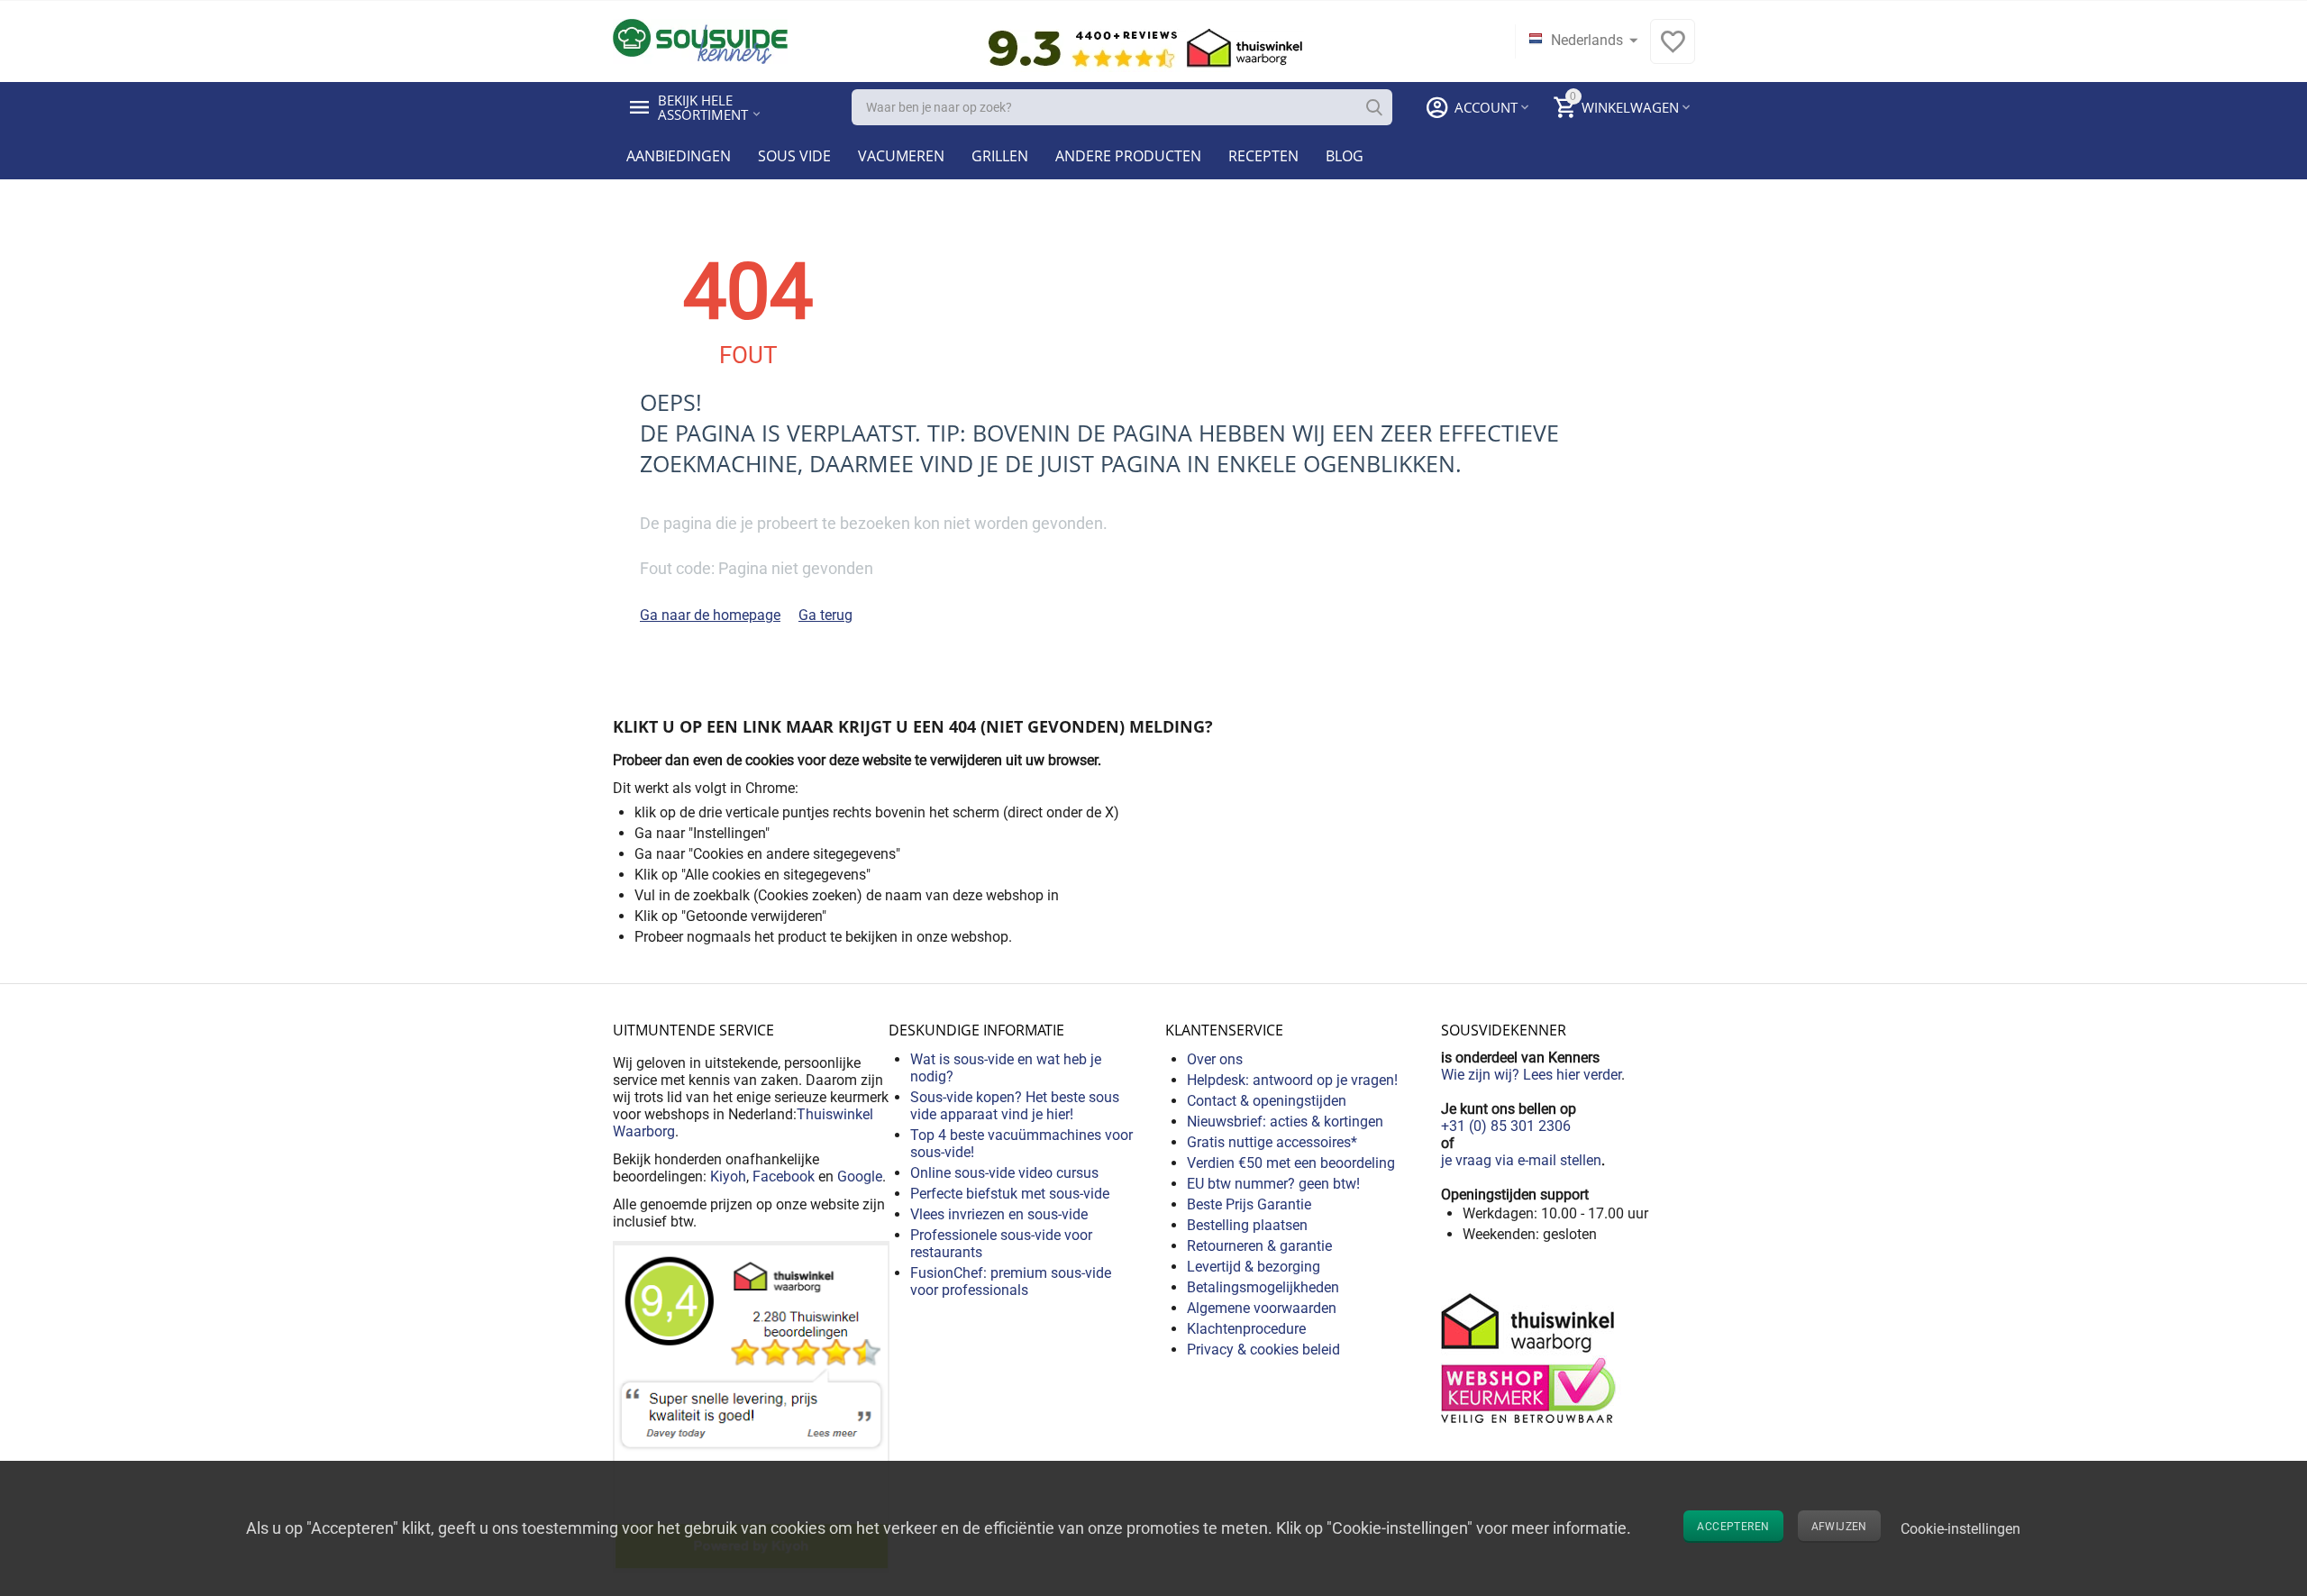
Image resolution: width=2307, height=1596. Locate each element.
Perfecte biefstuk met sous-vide (1010, 1194)
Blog (1345, 156)
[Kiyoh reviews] (751, 1405)
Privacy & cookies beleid (1263, 1350)
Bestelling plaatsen (1247, 1225)
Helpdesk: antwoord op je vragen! (1292, 1080)
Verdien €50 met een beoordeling (1291, 1163)
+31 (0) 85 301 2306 (1506, 1126)
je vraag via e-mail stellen (1521, 1160)
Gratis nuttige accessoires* (1272, 1142)
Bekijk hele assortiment (703, 107)
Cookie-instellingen (1960, 1529)
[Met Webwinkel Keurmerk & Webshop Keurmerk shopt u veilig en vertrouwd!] (1531, 1357)
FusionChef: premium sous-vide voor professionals (1011, 1281)
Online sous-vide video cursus (1004, 1173)
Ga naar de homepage (710, 615)
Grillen (1000, 156)
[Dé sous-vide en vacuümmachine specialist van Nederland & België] (700, 40)
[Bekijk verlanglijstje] (1673, 51)
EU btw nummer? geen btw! (1273, 1184)
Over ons (1215, 1059)
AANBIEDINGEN (679, 156)
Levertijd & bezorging (1254, 1267)
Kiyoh (728, 1176)
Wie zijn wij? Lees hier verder (1531, 1075)
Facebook (784, 1176)
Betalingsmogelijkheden (1263, 1287)
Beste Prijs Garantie (1249, 1204)
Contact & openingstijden (1267, 1101)
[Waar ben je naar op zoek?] (1374, 107)
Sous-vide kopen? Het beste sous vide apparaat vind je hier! (1015, 1106)
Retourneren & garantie (1259, 1246)
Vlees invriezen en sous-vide (999, 1214)
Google (860, 1176)
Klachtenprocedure (1246, 1329)
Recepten (1263, 156)
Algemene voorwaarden (1262, 1308)
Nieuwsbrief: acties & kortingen (1285, 1122)
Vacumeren (901, 156)
